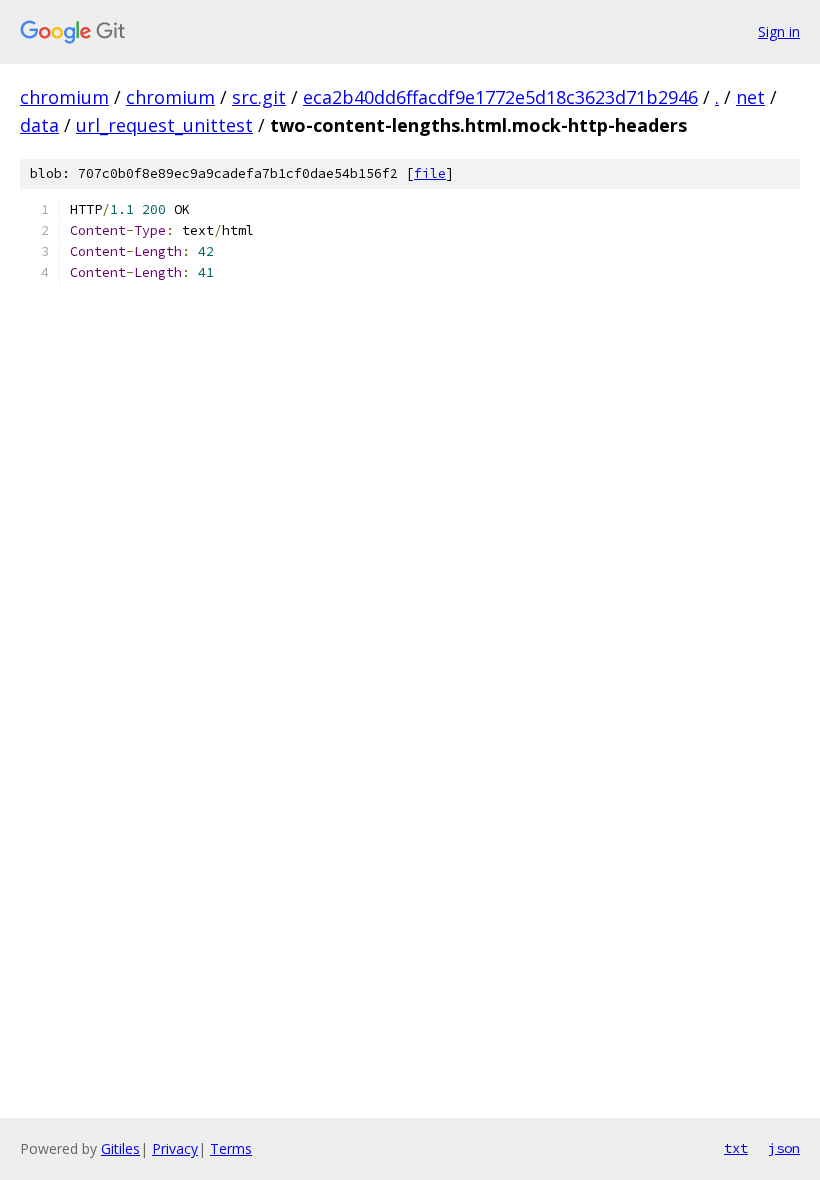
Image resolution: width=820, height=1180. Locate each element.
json (784, 1148)
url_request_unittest (164, 125)
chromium (64, 97)
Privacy (175, 1148)
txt (736, 1148)
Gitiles (120, 1148)
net (750, 97)
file (430, 173)
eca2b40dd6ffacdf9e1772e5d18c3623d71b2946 (500, 97)
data (39, 125)
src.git (259, 97)
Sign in (779, 31)
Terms (231, 1148)
